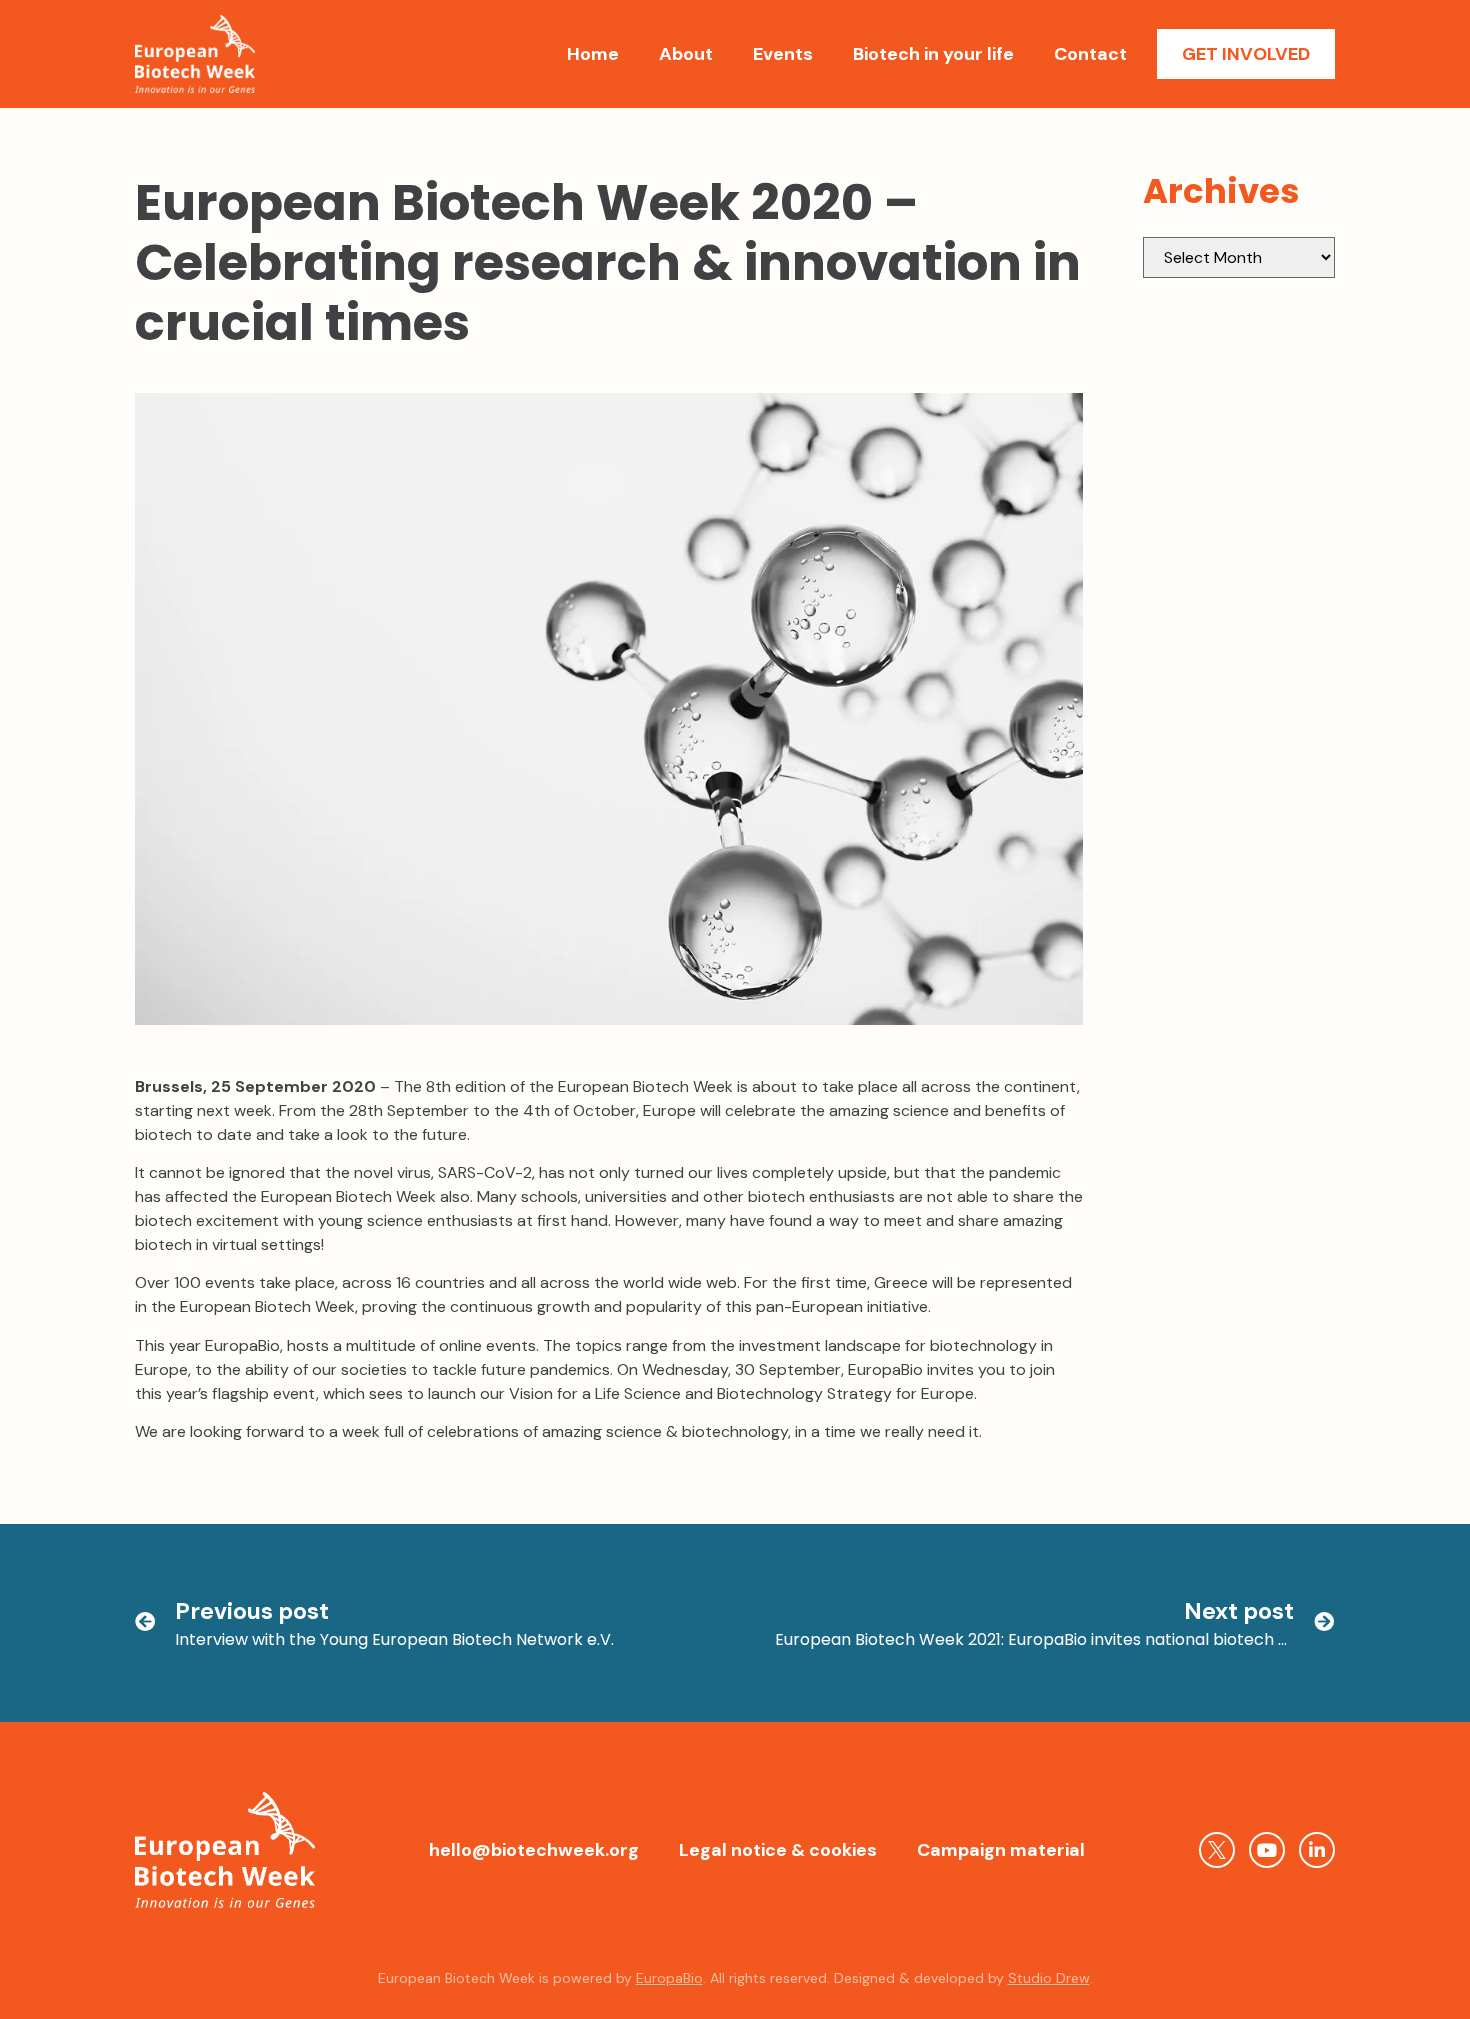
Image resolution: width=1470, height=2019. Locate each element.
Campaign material (1001, 1850)
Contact (1090, 54)
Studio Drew (1049, 1978)
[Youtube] (1267, 1850)
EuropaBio (669, 1978)
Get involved (1246, 54)
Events (783, 54)
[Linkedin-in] (1317, 1850)
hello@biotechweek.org (534, 1850)
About (686, 54)
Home (593, 54)
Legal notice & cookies (778, 1850)
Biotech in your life (933, 54)
